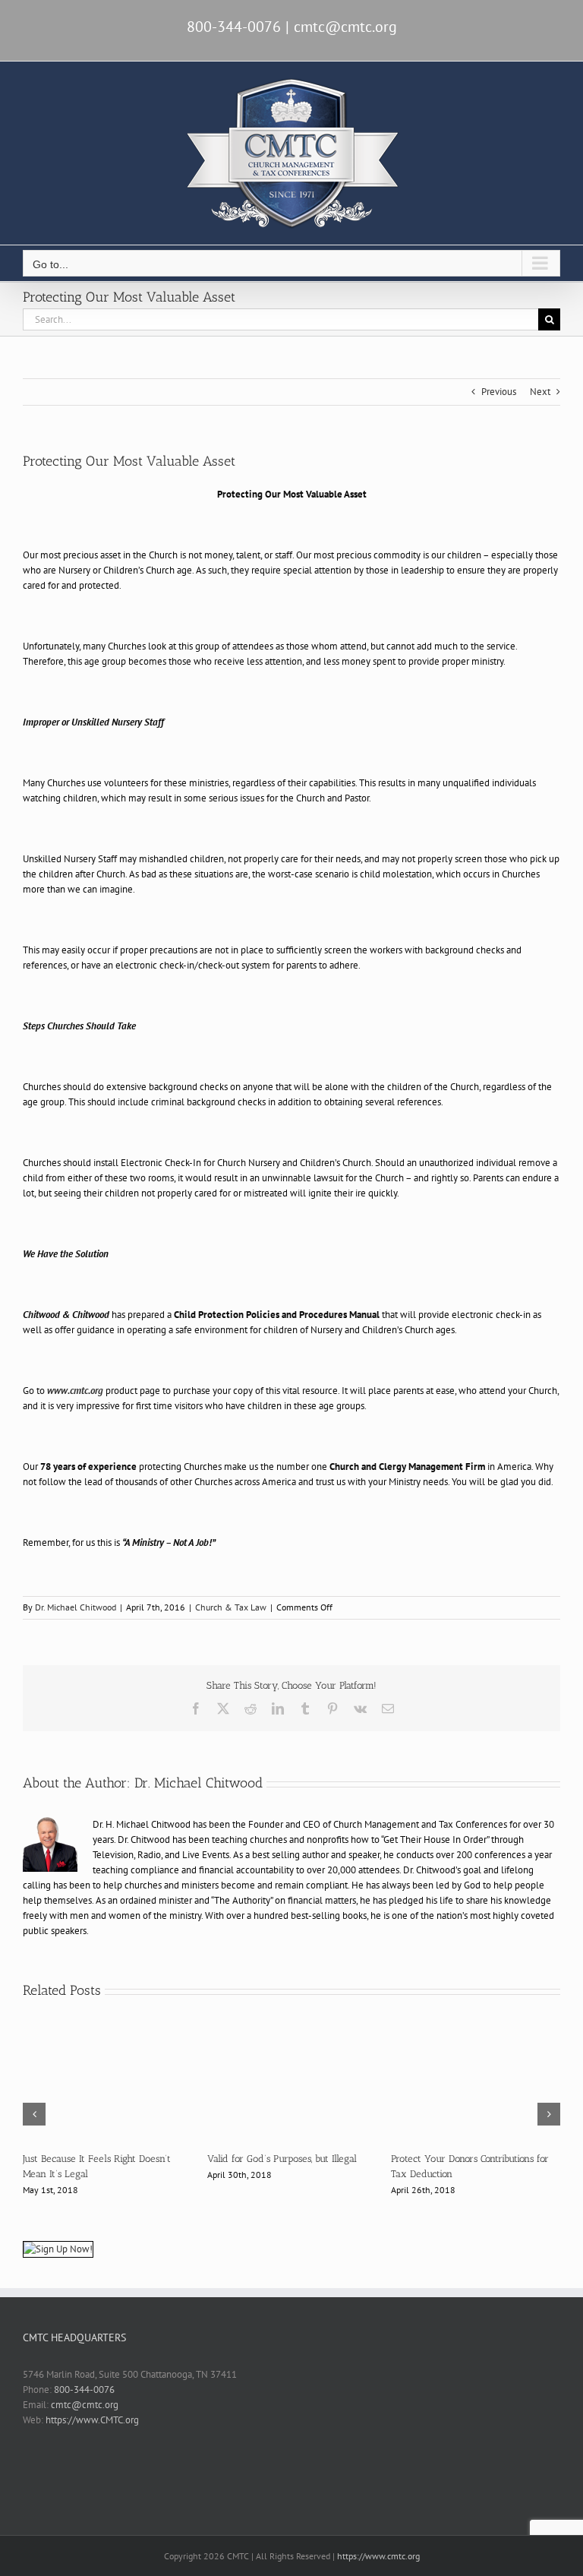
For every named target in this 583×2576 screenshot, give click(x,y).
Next (540, 392)
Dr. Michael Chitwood (76, 1607)
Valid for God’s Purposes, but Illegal (282, 2159)
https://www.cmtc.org (378, 2556)
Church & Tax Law (231, 1607)
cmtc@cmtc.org (345, 27)
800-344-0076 (84, 2390)
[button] (34, 2114)
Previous (499, 392)
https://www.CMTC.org (92, 2420)
